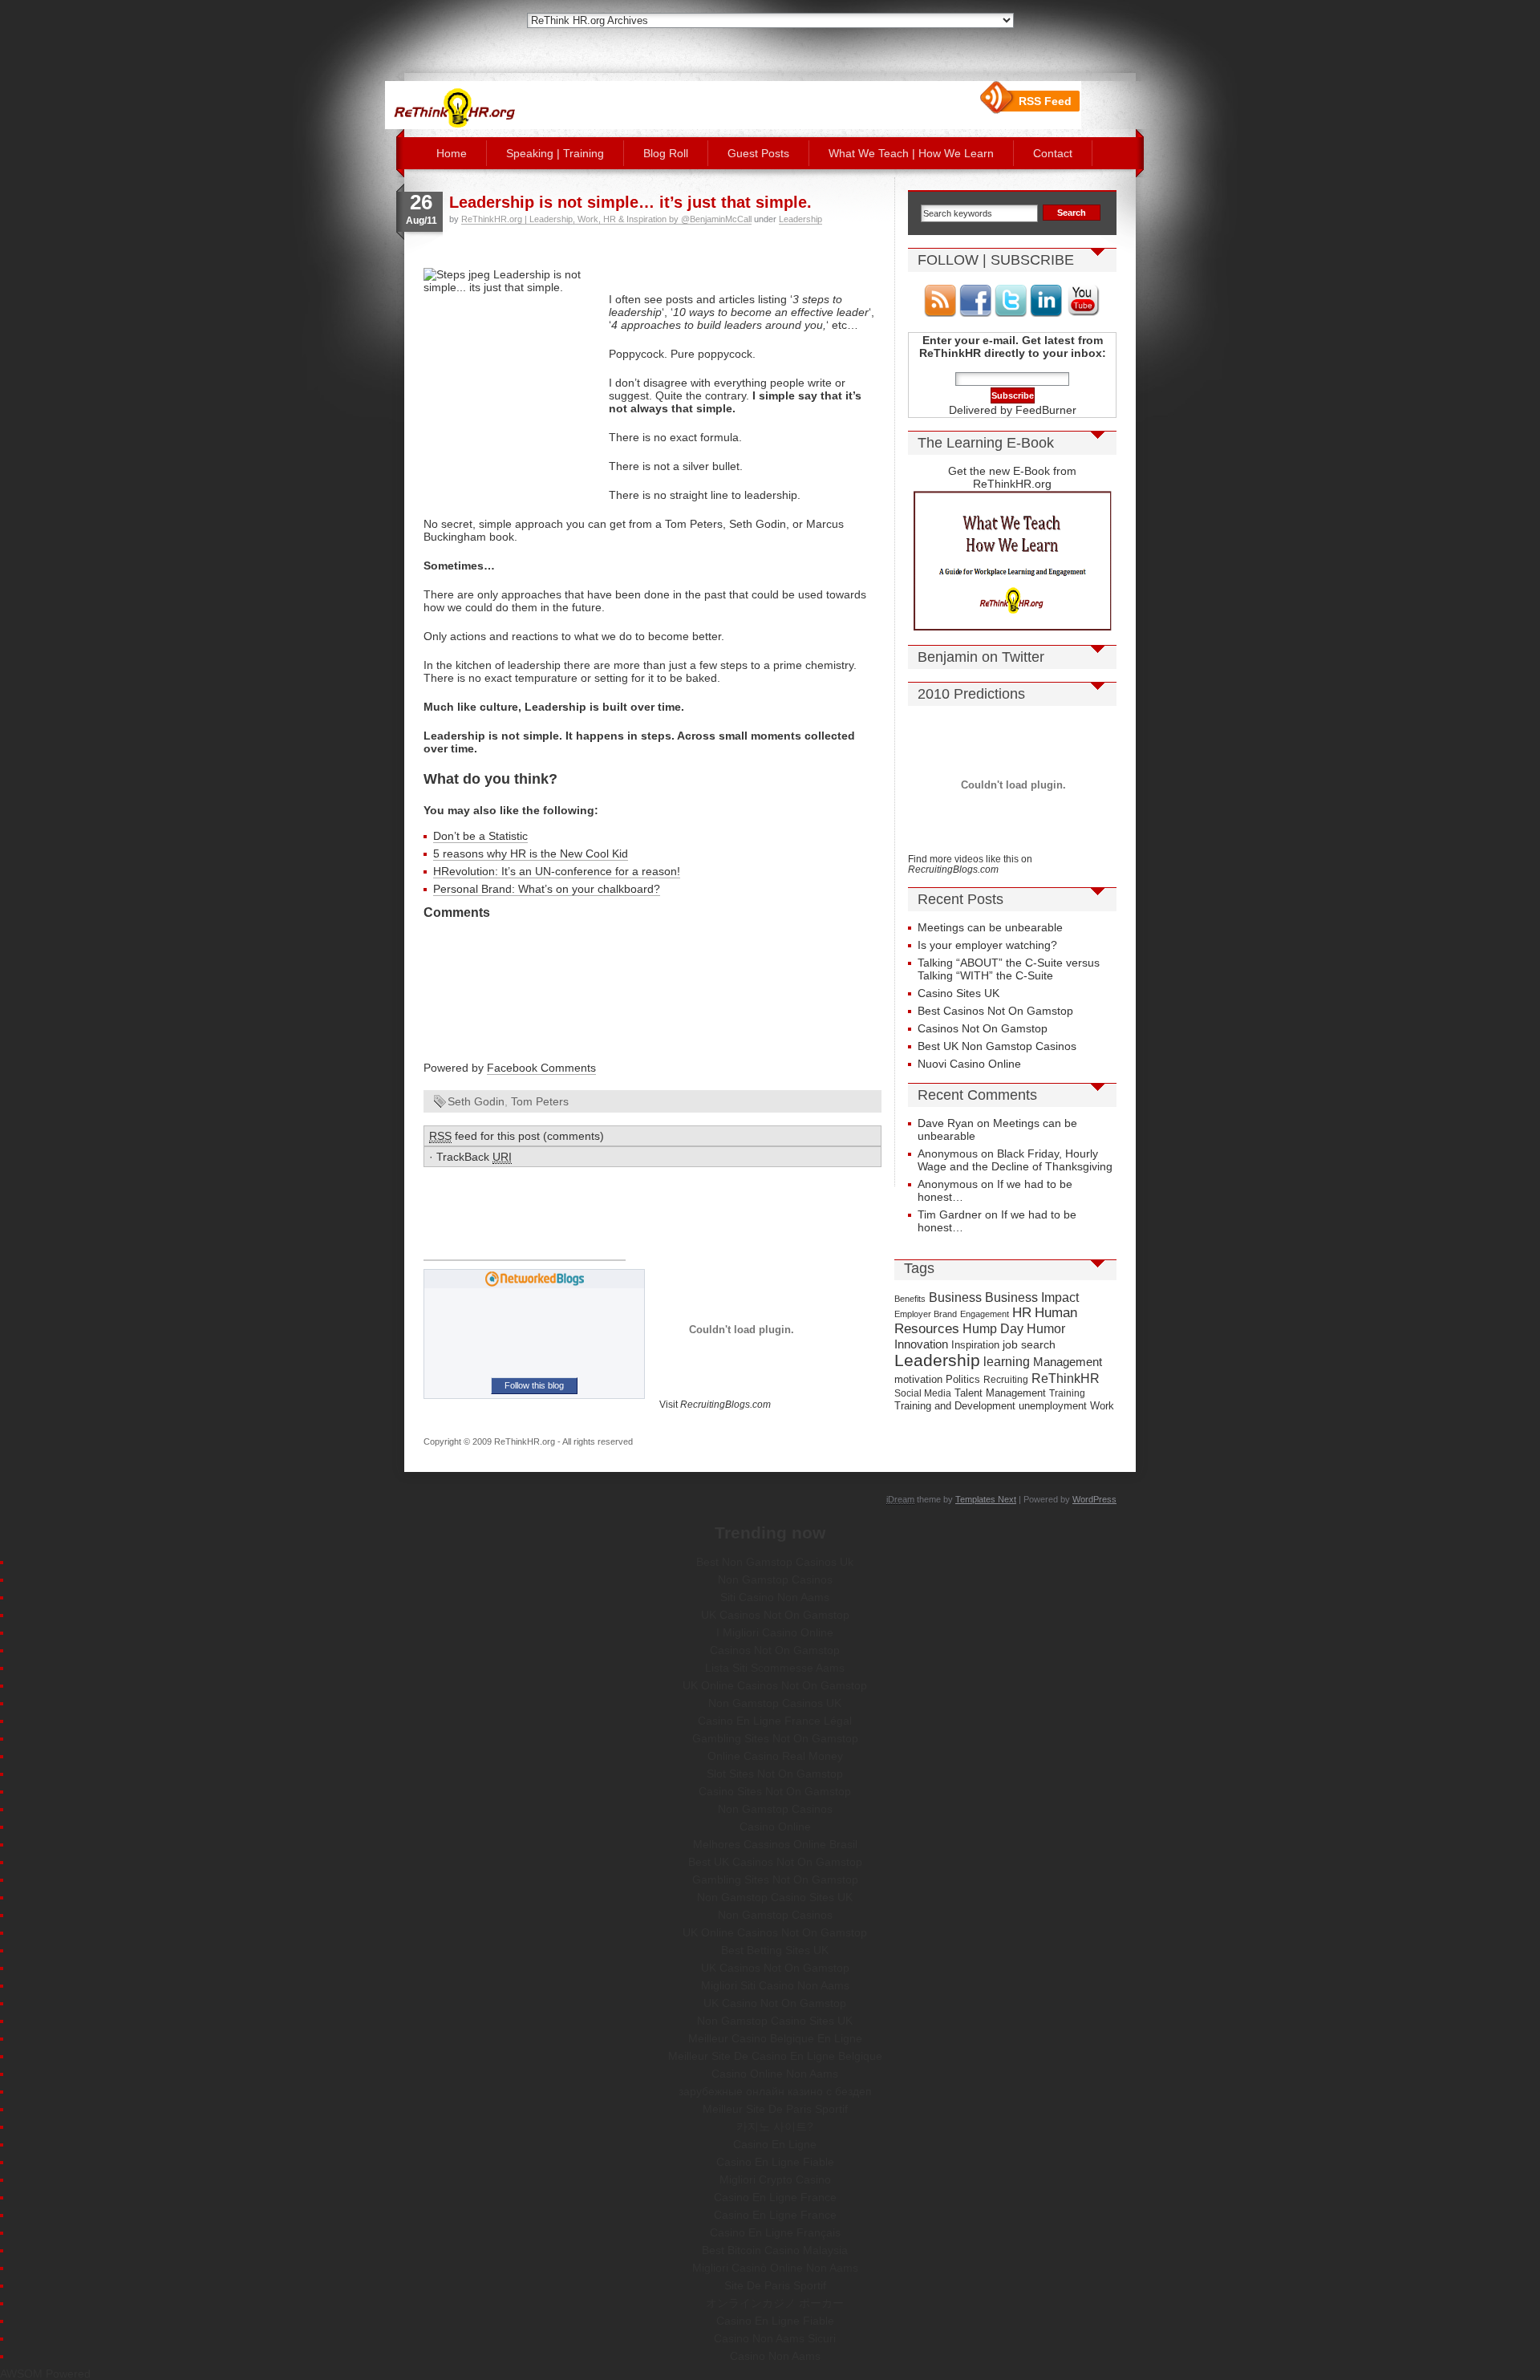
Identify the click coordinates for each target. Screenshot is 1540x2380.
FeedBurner (1046, 410)
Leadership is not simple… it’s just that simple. (630, 202)
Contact (1053, 153)
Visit (715, 1404)
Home (452, 153)
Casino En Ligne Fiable (775, 2162)
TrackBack (474, 1157)
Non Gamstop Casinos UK (775, 1703)
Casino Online (775, 1827)
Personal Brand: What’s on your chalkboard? (547, 889)
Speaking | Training (555, 153)
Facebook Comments (541, 1068)
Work (1102, 1406)
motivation (918, 1380)
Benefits (910, 1299)
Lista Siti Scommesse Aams (775, 1668)
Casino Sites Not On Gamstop (775, 1791)
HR (1022, 1313)
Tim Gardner (950, 1214)
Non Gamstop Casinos (775, 1579)
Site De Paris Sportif (775, 2285)
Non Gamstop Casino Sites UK (775, 1897)
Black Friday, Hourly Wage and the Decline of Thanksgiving (1015, 1160)
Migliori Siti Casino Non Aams (775, 1985)
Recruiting (1006, 1380)
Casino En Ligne (775, 2144)
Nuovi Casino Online (969, 1064)
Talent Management (1000, 1393)
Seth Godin (476, 1101)
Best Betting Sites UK (775, 1950)
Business (955, 1297)
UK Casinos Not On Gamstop (775, 1615)
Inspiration (975, 1345)
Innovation (921, 1344)
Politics (963, 1379)
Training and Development (955, 1406)
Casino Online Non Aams (775, 2074)
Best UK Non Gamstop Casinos (997, 1046)
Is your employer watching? (987, 945)
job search (1029, 1344)
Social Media (923, 1393)
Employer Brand (926, 1314)
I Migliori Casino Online (775, 1632)
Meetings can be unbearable (990, 927)
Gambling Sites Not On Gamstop (775, 1738)
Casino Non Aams (775, 2356)
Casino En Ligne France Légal (775, 1721)
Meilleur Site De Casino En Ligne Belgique (775, 2056)
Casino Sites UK (958, 993)
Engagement (985, 1314)
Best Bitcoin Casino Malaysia (775, 2250)
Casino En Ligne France (775, 2197)
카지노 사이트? (775, 2127)
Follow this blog (534, 1385)
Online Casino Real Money (775, 1756)
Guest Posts (758, 153)
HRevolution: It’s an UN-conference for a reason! (557, 871)
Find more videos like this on (970, 864)
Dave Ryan (946, 1123)
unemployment (1053, 1406)
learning (1007, 1362)
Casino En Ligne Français (775, 2232)
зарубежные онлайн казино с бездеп (775, 2091)
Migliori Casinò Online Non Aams (775, 2268)
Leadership (800, 219)
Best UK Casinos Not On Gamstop (775, 1862)
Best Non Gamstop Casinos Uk (775, 1562)
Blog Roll (666, 153)
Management (1068, 1362)
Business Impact (1032, 1297)
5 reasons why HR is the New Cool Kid (531, 853)
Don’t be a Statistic (480, 836)
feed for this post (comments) (517, 1136)
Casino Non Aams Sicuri (775, 2338)
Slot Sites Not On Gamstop (775, 1774)
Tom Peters (540, 1101)
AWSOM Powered (45, 2374)
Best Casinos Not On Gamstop (995, 1011)
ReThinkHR (1066, 1378)
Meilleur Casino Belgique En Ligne (775, 2038)
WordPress (1094, 1499)
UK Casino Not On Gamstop (775, 2003)
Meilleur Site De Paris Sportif (775, 2109)
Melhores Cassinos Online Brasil (775, 1844)
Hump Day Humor (1014, 1328)
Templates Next (986, 1499)
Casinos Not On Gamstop (983, 1028)
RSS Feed (1045, 101)
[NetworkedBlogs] (535, 1283)
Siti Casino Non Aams (775, 1597)
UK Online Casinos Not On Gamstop (775, 1685)
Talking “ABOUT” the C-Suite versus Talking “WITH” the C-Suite (1009, 969)
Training (1067, 1393)
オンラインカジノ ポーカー (775, 2303)
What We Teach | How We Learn (911, 153)
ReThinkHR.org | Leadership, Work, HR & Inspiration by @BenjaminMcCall (606, 219)
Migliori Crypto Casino (775, 2179)
